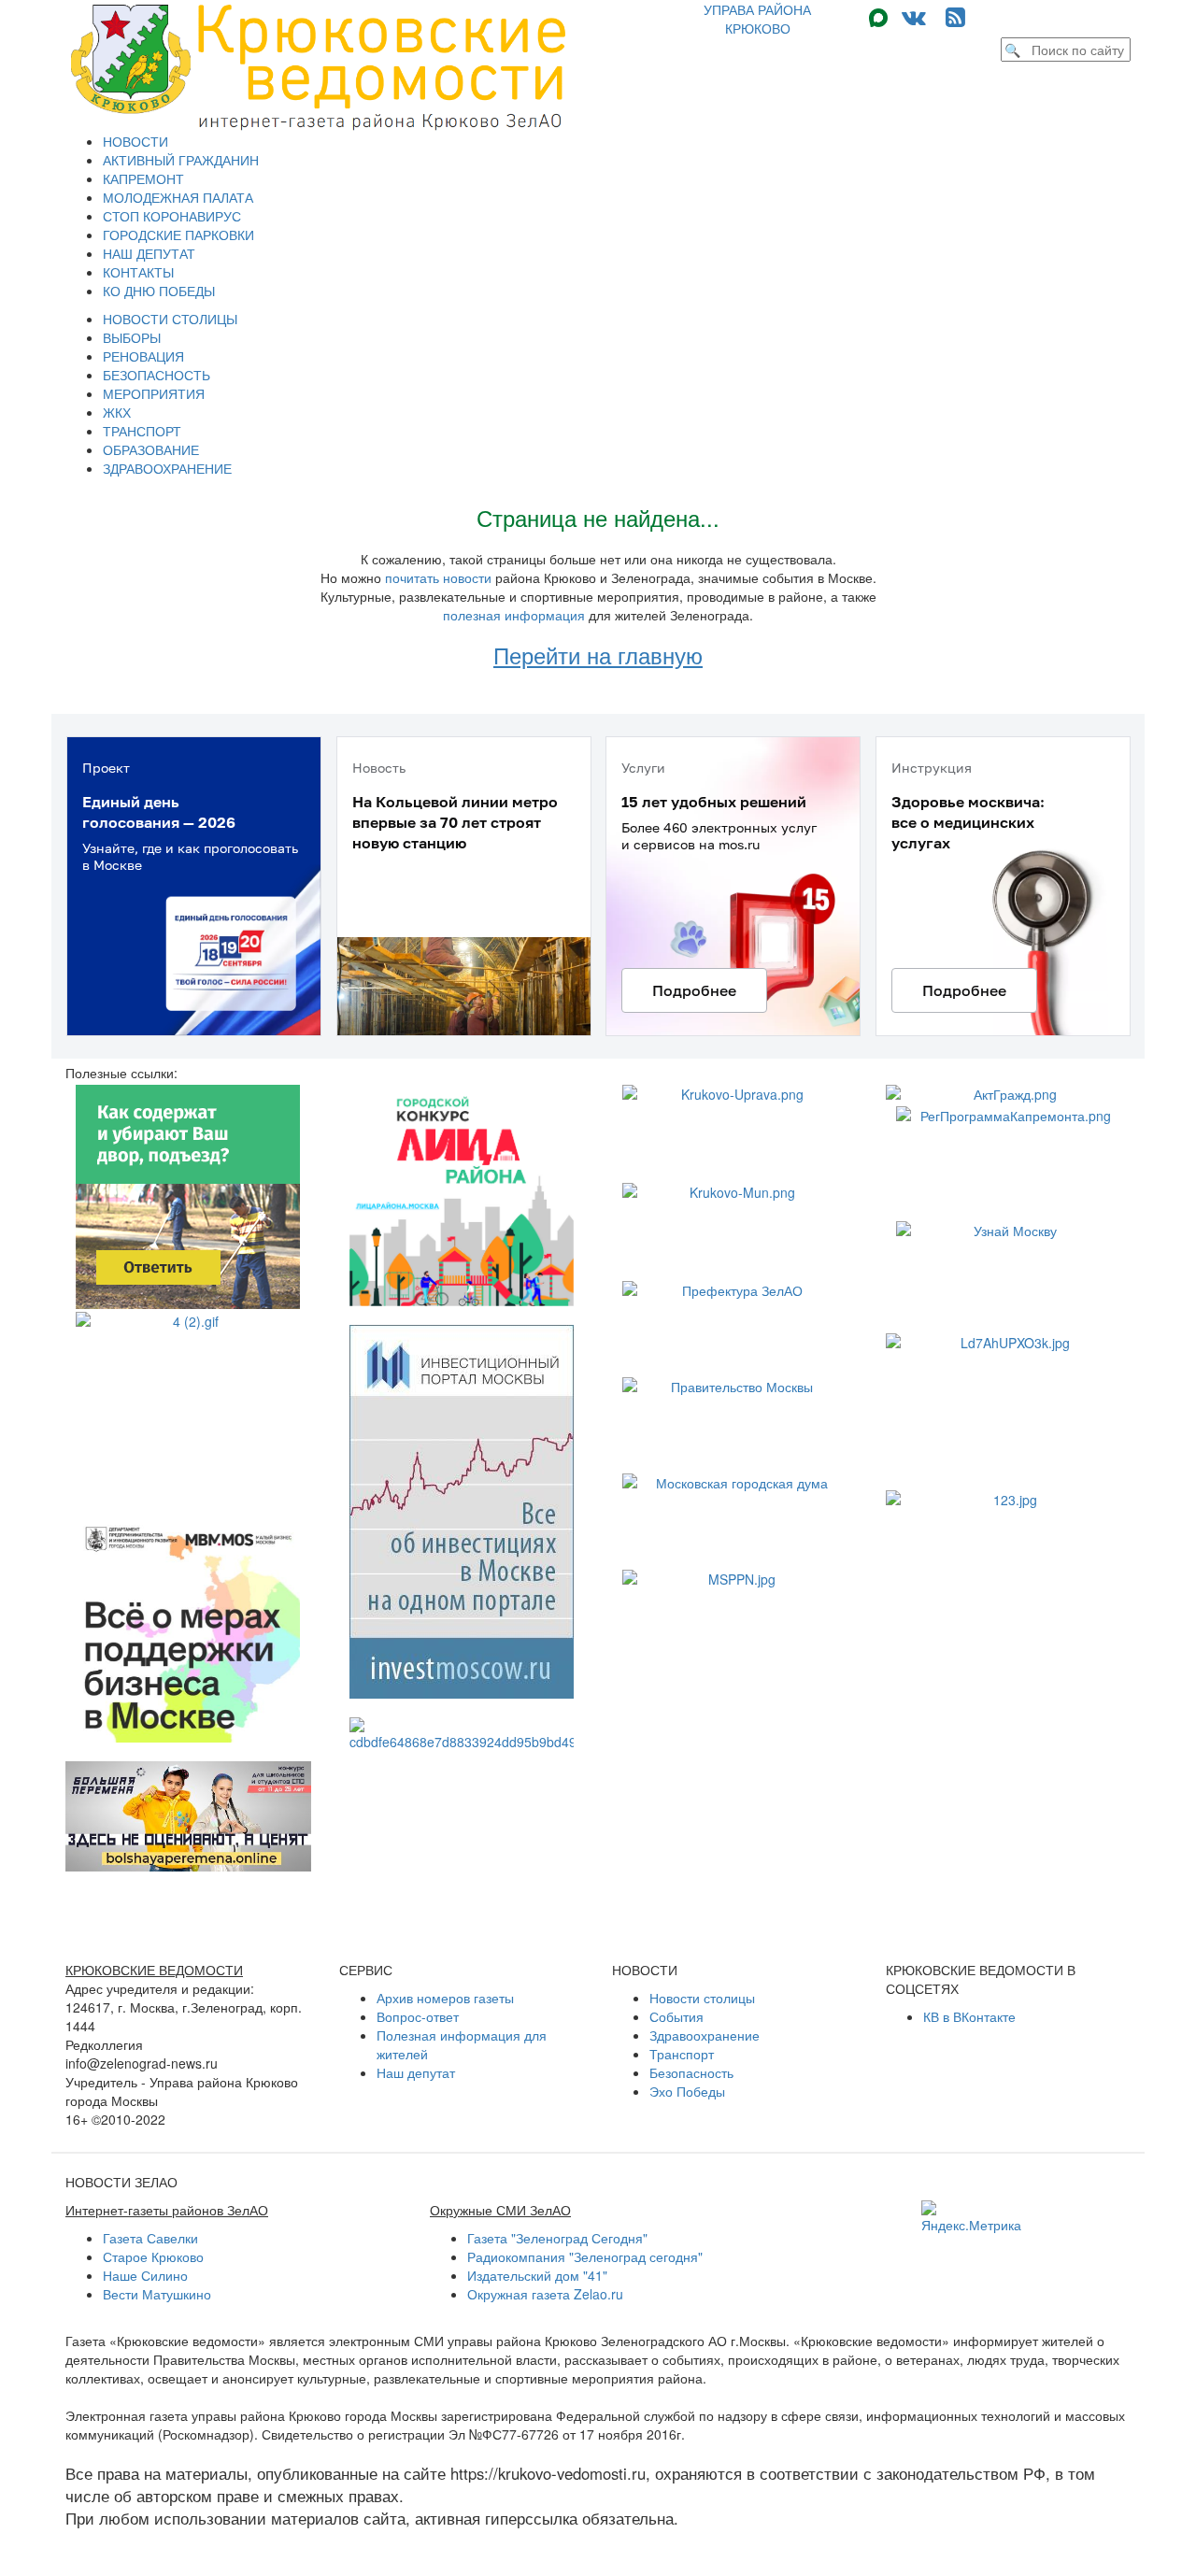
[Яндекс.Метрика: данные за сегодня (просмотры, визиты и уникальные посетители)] (971, 2217)
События (676, 2016)
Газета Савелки (150, 2238)
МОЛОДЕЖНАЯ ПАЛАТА (178, 197)
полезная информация (514, 615)
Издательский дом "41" (537, 2275)
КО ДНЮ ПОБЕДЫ (159, 291)
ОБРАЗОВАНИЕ (151, 449)
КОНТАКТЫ (138, 272)
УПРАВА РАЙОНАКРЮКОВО (757, 19)
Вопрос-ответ (418, 2016)
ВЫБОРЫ (132, 337)
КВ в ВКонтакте (969, 2016)
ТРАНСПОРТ (142, 431)
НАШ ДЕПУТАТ (149, 253)
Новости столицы (702, 1998)
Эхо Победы (687, 2091)
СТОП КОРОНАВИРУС (172, 216)
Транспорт (682, 2054)
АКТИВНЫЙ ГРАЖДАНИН (181, 160)
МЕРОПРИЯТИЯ (154, 393)
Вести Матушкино (157, 2294)
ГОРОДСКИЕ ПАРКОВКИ (178, 235)
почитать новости (438, 577)
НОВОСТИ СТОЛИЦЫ (170, 319)
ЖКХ (117, 412)
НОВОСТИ (135, 141)
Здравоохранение (705, 2035)
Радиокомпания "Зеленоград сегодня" (585, 2256)
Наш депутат (416, 2072)
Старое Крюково (153, 2256)
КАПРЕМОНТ (143, 178)
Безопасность (691, 2072)
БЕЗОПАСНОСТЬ (157, 375)
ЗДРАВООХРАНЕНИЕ (167, 468)
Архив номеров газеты (445, 1998)
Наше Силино (145, 2275)
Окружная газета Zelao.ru (545, 2294)
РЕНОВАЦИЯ (143, 356)
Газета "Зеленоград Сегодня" (557, 2238)
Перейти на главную (598, 655)
